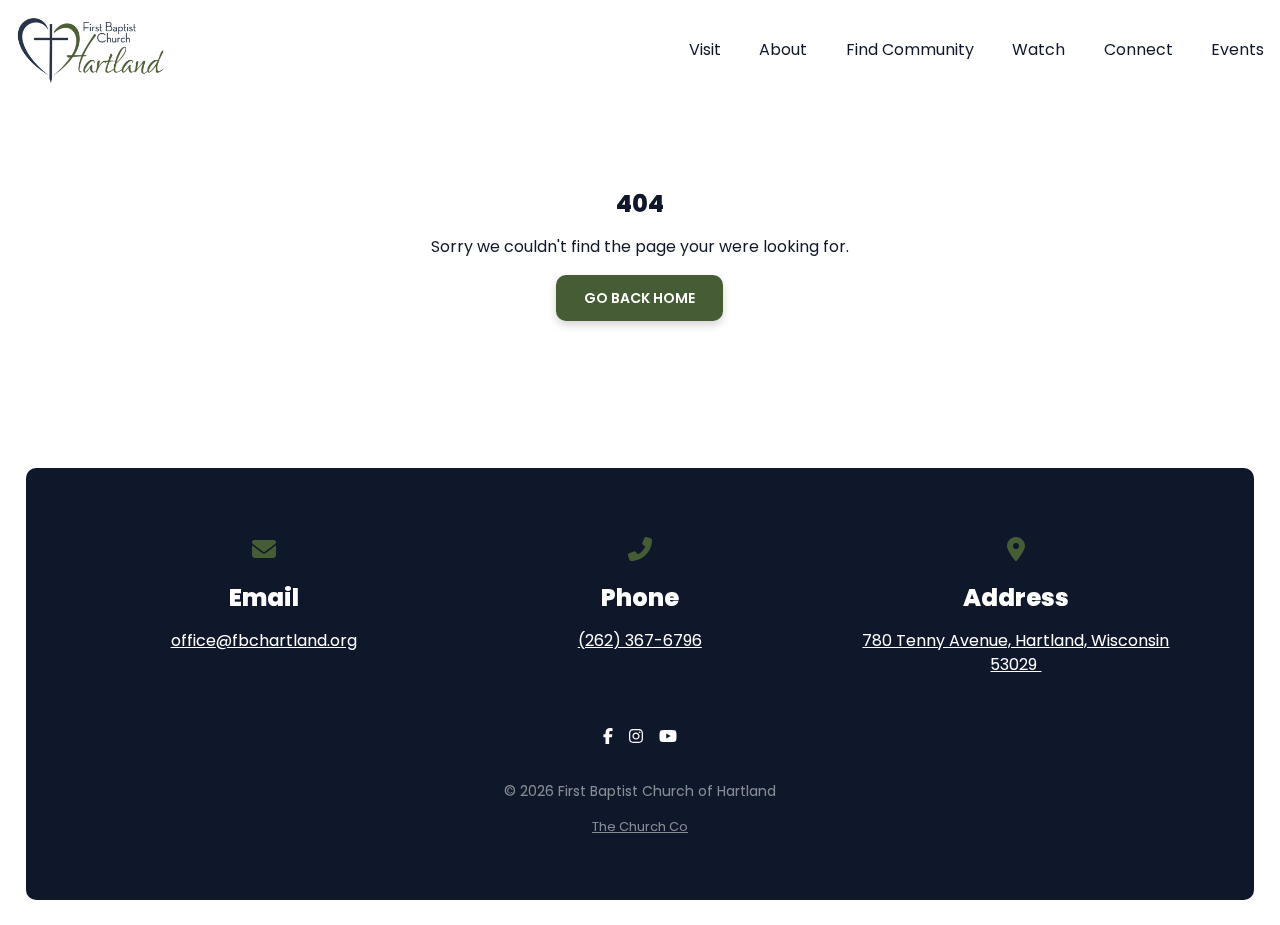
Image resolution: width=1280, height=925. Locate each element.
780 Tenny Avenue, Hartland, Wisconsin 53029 (1015, 652)
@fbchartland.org (286, 640)
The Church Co (640, 826)
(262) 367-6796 (640, 640)
